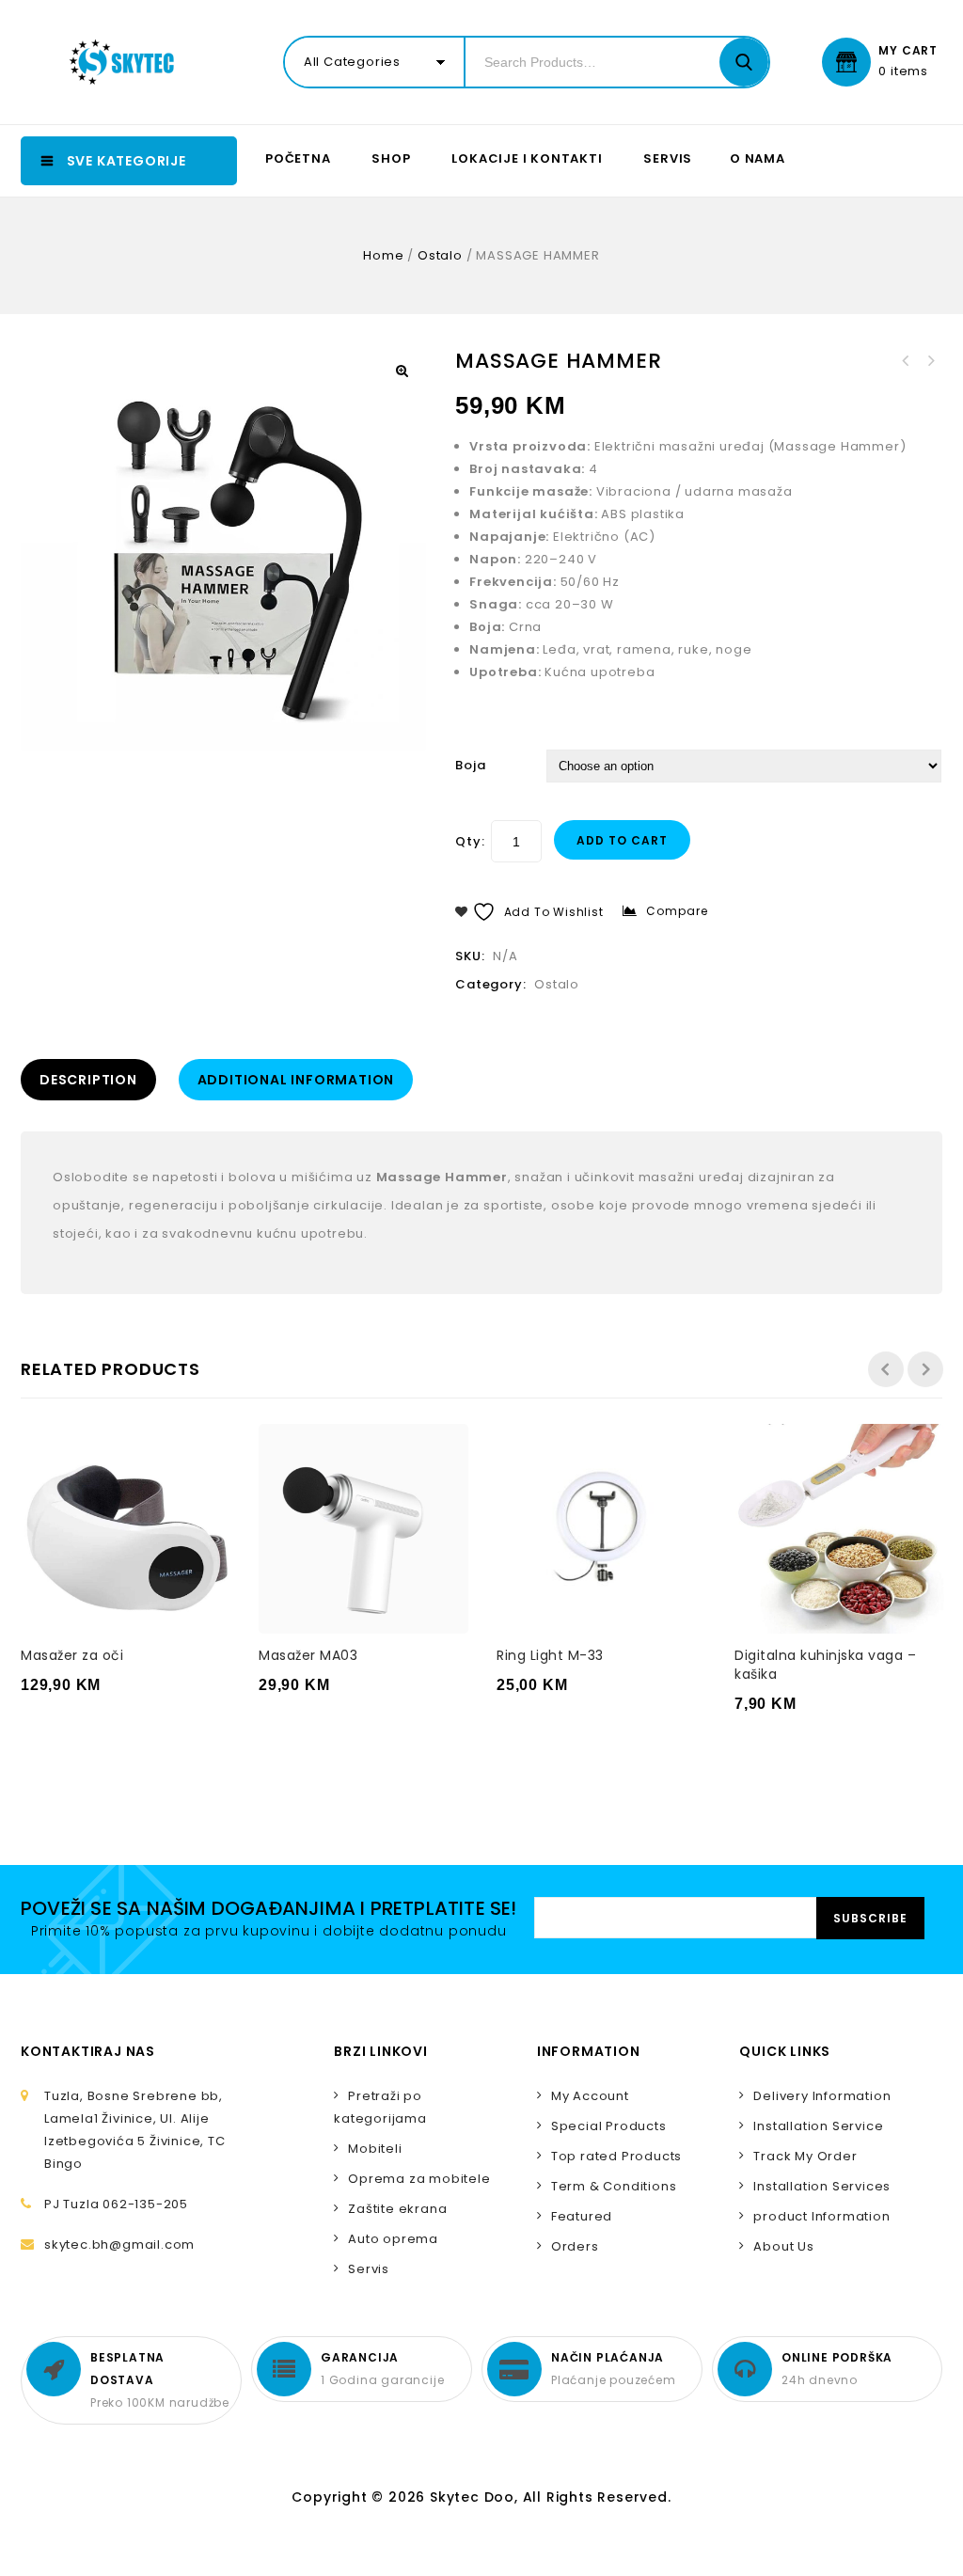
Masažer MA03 (930, 361)
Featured (582, 2216)
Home (383, 255)
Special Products (609, 2126)
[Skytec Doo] (126, 62)
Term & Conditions (614, 2186)
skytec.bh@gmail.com (119, 2244)
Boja (470, 765)
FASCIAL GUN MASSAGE (906, 361)
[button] (402, 371)
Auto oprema (393, 2239)
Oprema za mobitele (419, 2179)
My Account (590, 2096)
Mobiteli (375, 2149)
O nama (758, 158)
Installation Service (818, 2126)
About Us (783, 2246)
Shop (391, 158)
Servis (668, 158)
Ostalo (440, 255)
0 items (903, 71)
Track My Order (805, 2156)
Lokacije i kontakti (527, 158)
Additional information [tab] (296, 1080)
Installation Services (822, 2186)
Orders (575, 2246)
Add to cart (622, 840)
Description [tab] (88, 1080)
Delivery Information (822, 2096)
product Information (821, 2216)
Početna (298, 158)
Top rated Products (616, 2156)
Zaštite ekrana (397, 2209)
